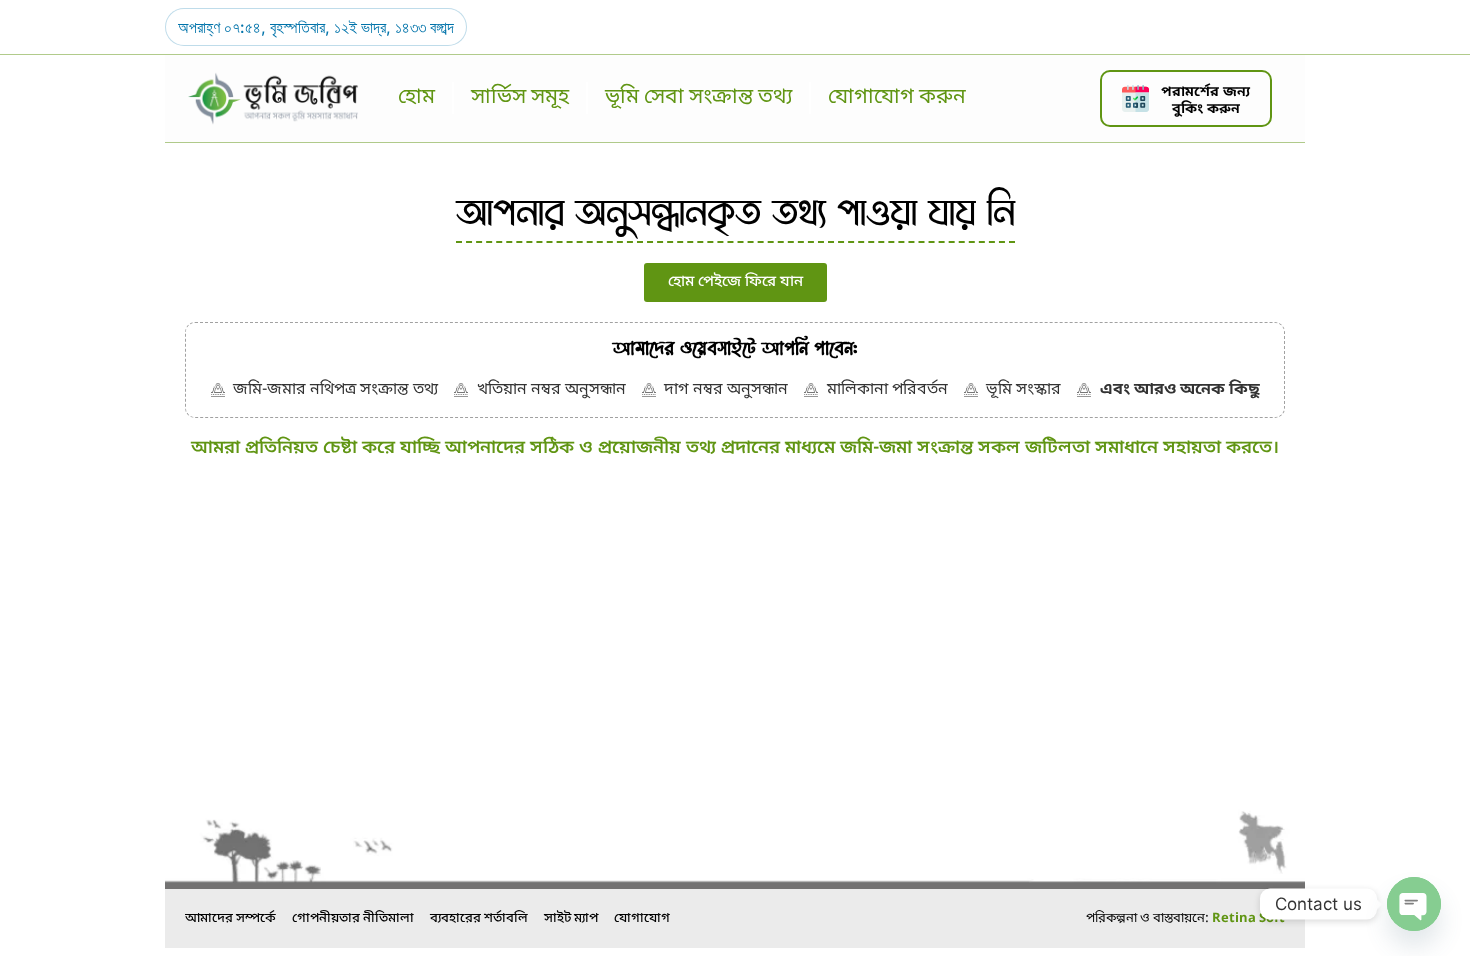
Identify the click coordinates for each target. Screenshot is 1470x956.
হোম (416, 98)
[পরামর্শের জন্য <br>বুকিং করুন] (1135, 98)
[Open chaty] (1414, 904)
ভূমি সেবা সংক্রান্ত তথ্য (698, 98)
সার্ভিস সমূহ (520, 98)
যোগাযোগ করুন (897, 98)
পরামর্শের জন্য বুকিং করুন (1205, 101)
